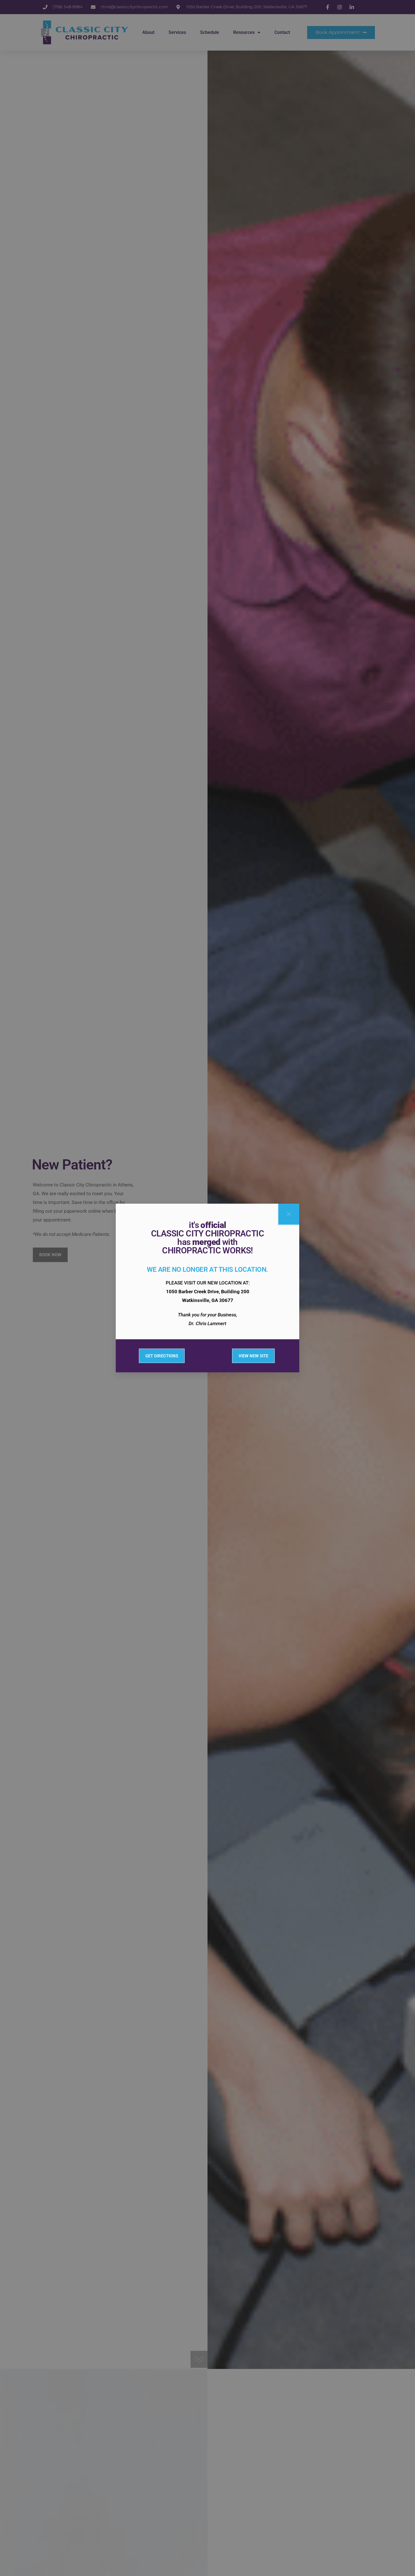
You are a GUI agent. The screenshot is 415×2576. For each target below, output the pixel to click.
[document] (207, 1288)
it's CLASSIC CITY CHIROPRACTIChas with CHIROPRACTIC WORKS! (207, 1238)
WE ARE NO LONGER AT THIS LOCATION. (207, 1269)
